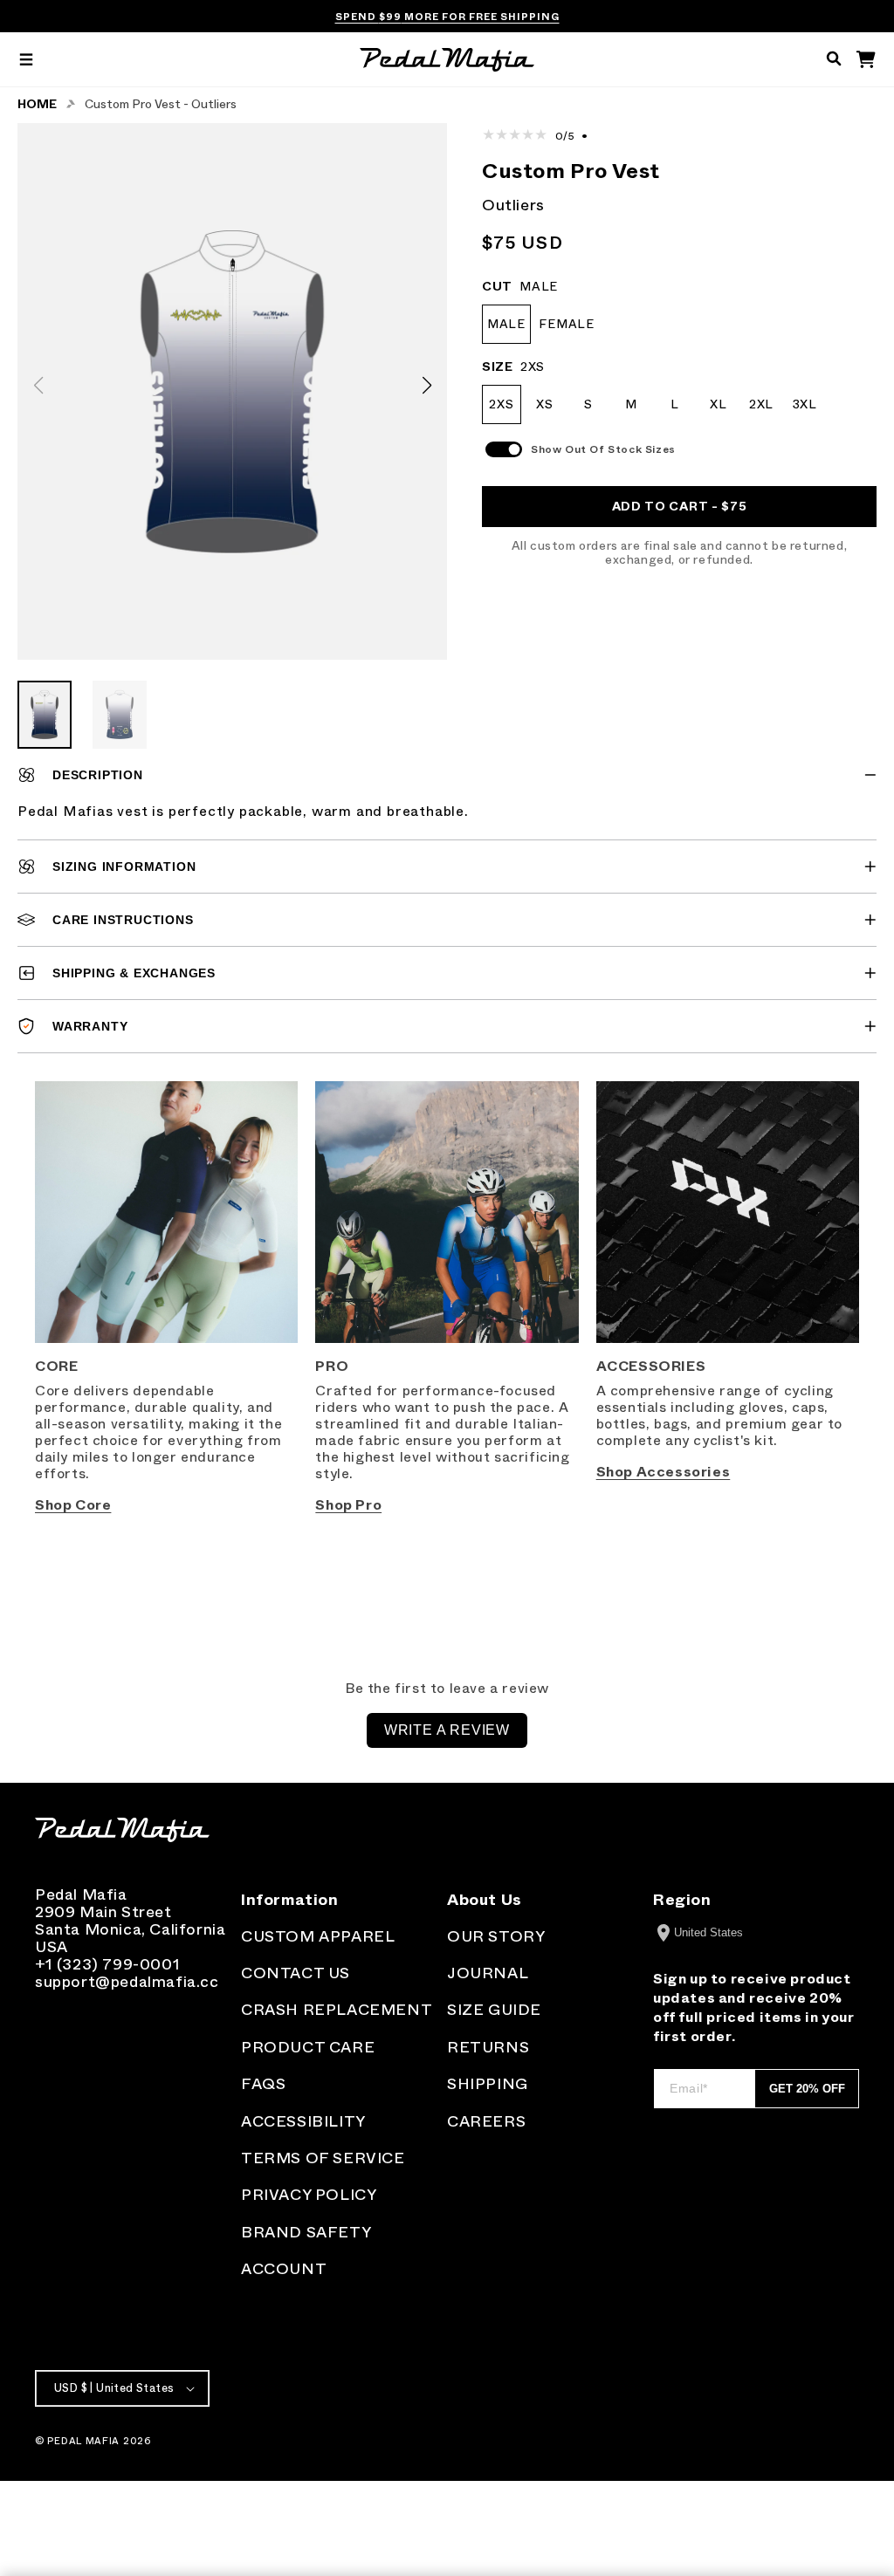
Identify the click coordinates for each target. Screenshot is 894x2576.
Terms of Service (323, 2158)
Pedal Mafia (83, 2441)
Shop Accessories (664, 1472)
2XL (761, 404)
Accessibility (303, 2121)
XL (718, 404)
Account (284, 2269)
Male (506, 324)
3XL (805, 404)
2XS (501, 404)
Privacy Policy (309, 2195)
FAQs (263, 2084)
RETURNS (488, 2047)
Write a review (447, 1730)
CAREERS (486, 2121)
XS (544, 404)
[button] (26, 60)
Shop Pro (348, 1505)
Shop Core (73, 1505)
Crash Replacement (337, 2010)
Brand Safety (306, 2232)
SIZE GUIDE (494, 2010)
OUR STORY (496, 1936)
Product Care (308, 2047)
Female (566, 324)
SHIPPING (488, 2084)
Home (37, 104)
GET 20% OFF (807, 2089)
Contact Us (296, 1973)
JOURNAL (488, 1973)
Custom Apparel (318, 1936)
